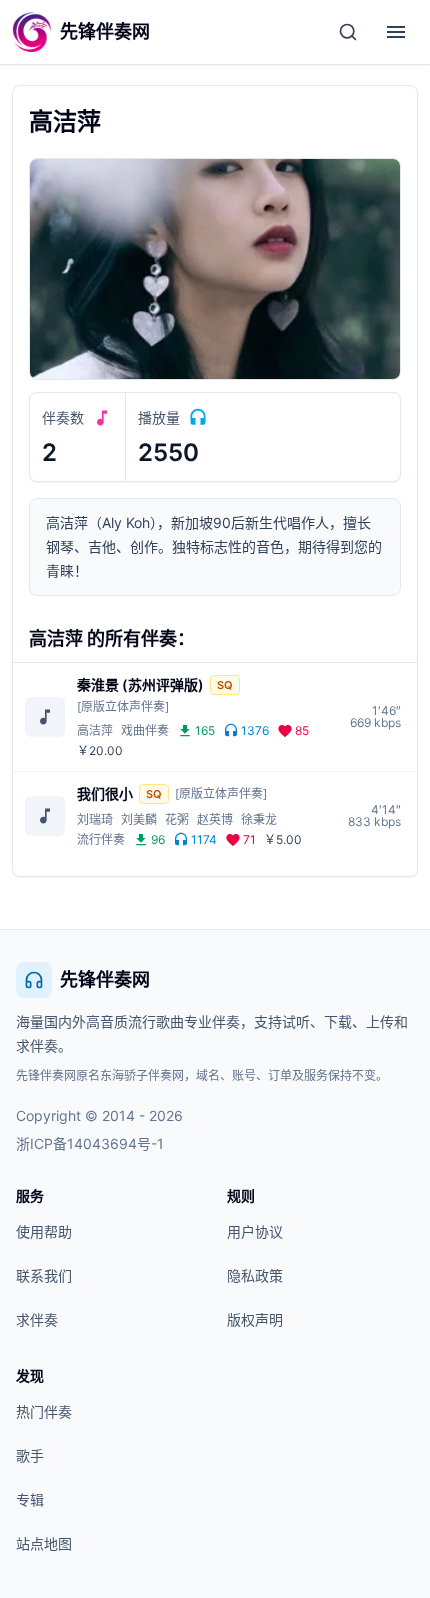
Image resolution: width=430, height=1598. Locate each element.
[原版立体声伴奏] (123, 706)
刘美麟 (139, 819)
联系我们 (44, 1275)
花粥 (177, 819)
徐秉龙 (259, 819)
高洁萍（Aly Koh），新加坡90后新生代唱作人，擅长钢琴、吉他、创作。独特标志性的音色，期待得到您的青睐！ (214, 546)
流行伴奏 (101, 839)
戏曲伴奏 (145, 730)
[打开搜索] (348, 32)
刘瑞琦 (95, 819)
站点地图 (44, 1543)
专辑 (30, 1499)
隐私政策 (255, 1275)
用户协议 (255, 1231)
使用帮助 (44, 1231)
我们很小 (105, 793)
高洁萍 (95, 730)
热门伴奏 (44, 1411)
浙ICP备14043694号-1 (90, 1143)
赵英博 (215, 819)
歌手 (30, 1455)
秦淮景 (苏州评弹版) (140, 684)
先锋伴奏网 (105, 979)
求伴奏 (37, 1319)
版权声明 (255, 1319)
